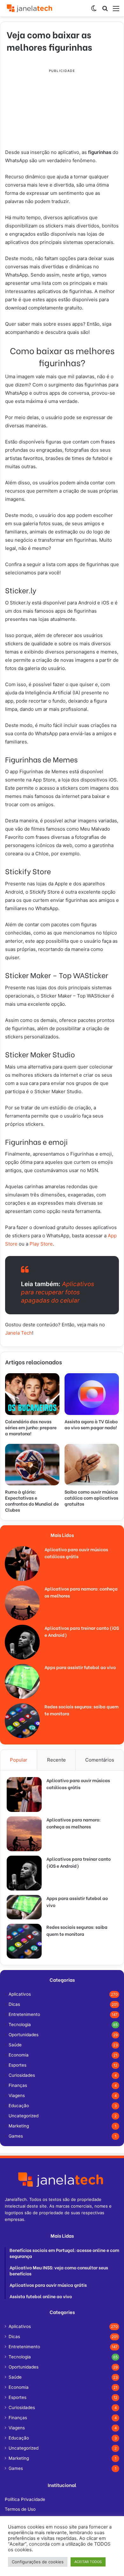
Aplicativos (20, 1994)
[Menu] (116, 11)
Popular (19, 1760)
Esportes (17, 2065)
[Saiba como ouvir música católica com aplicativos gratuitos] (92, 1465)
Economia (19, 2055)
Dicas (14, 2004)
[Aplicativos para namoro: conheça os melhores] (22, 1603)
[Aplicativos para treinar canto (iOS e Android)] (22, 1642)
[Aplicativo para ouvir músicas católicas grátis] (22, 1564)
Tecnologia (20, 2024)
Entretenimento (24, 2014)
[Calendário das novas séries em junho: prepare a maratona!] (32, 1394)
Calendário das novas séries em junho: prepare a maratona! (31, 1427)
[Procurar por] (105, 11)
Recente (56, 1760)
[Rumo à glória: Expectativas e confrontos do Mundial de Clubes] (32, 1465)
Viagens (17, 2095)
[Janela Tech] (30, 8)
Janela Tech (19, 1333)
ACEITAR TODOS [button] (88, 2562)
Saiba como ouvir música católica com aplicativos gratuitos (91, 1498)
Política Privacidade (25, 2499)
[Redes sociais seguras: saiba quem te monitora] (22, 1721)
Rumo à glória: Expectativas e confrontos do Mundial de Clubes (32, 1501)
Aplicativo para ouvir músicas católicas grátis (76, 1553)
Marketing (19, 2126)
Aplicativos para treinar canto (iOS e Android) (79, 1862)
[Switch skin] (94, 11)
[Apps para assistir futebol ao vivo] (22, 1681)
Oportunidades (24, 2035)
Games (16, 2136)
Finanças (18, 2085)
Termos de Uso (20, 2509)
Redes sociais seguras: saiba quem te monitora (77, 1930)
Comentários (100, 1760)
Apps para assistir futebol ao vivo (80, 1667)
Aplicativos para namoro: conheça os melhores (73, 1823)
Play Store (41, 1244)
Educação (19, 2106)
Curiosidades (22, 2075)
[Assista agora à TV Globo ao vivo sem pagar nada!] (92, 1394)
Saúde (15, 2045)
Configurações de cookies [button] (38, 2562)
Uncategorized (24, 2116)
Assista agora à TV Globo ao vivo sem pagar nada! (91, 1424)
